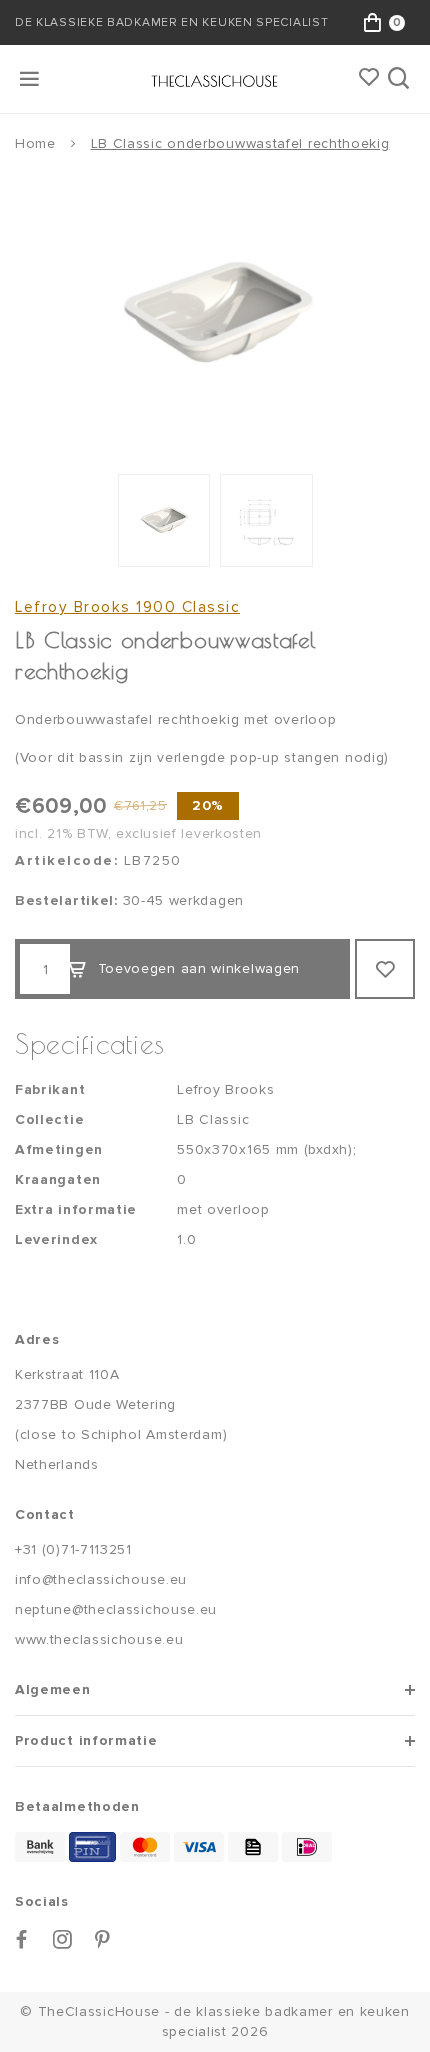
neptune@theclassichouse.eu (116, 1609)
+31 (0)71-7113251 (73, 1549)
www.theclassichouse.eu (99, 1639)
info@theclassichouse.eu (101, 1579)
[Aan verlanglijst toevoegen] (385, 969)
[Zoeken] (400, 79)
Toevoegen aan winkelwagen (199, 968)
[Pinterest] (103, 1939)
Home (35, 143)
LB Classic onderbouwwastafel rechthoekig (240, 143)
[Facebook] (22, 1939)
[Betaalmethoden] (40, 1847)
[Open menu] (31, 79)
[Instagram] (63, 1939)
